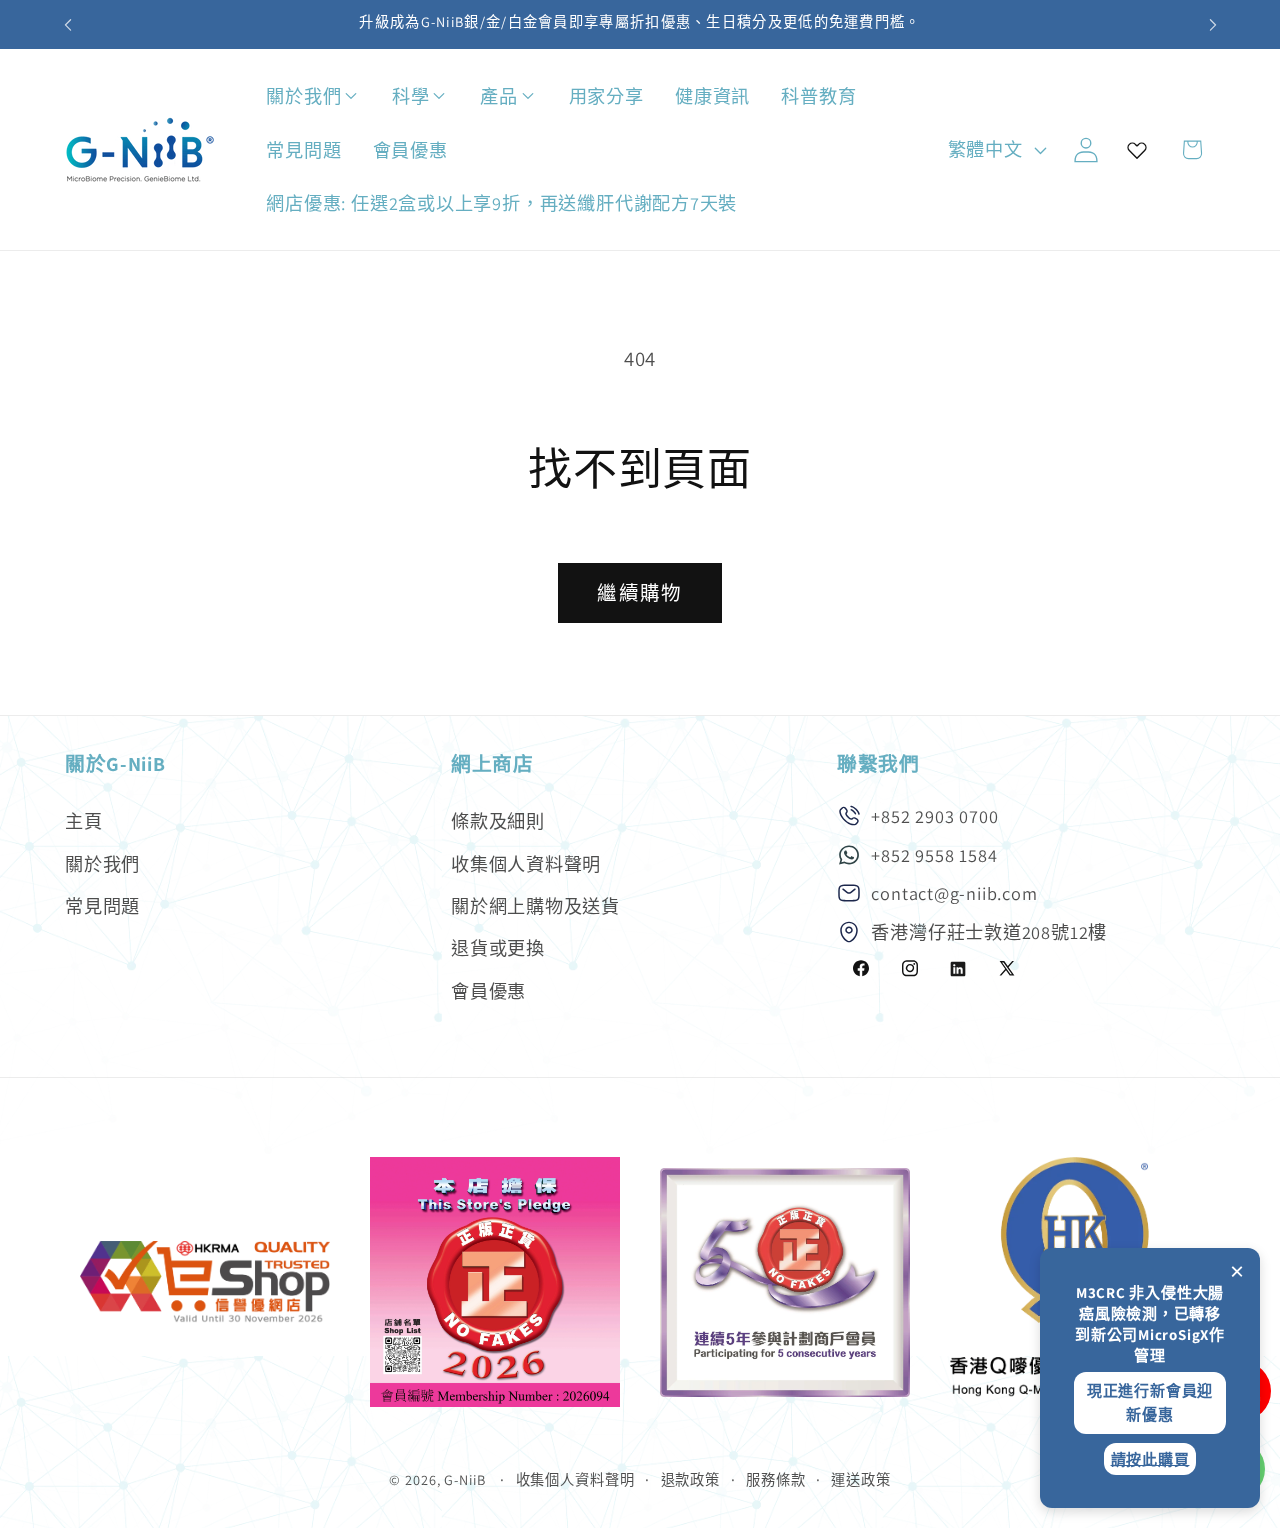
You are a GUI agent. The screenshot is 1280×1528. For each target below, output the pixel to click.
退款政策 (691, 1479)
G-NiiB (464, 1479)
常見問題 (102, 905)
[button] (370, 96)
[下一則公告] (1213, 24)
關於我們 (102, 863)
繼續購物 (639, 593)
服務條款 (776, 1479)
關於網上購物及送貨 (535, 905)
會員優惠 (488, 990)
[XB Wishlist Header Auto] (1137, 150)
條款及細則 (498, 820)
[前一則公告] (68, 24)
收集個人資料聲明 (526, 863)
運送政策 (861, 1479)
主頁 (84, 820)
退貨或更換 (498, 948)
